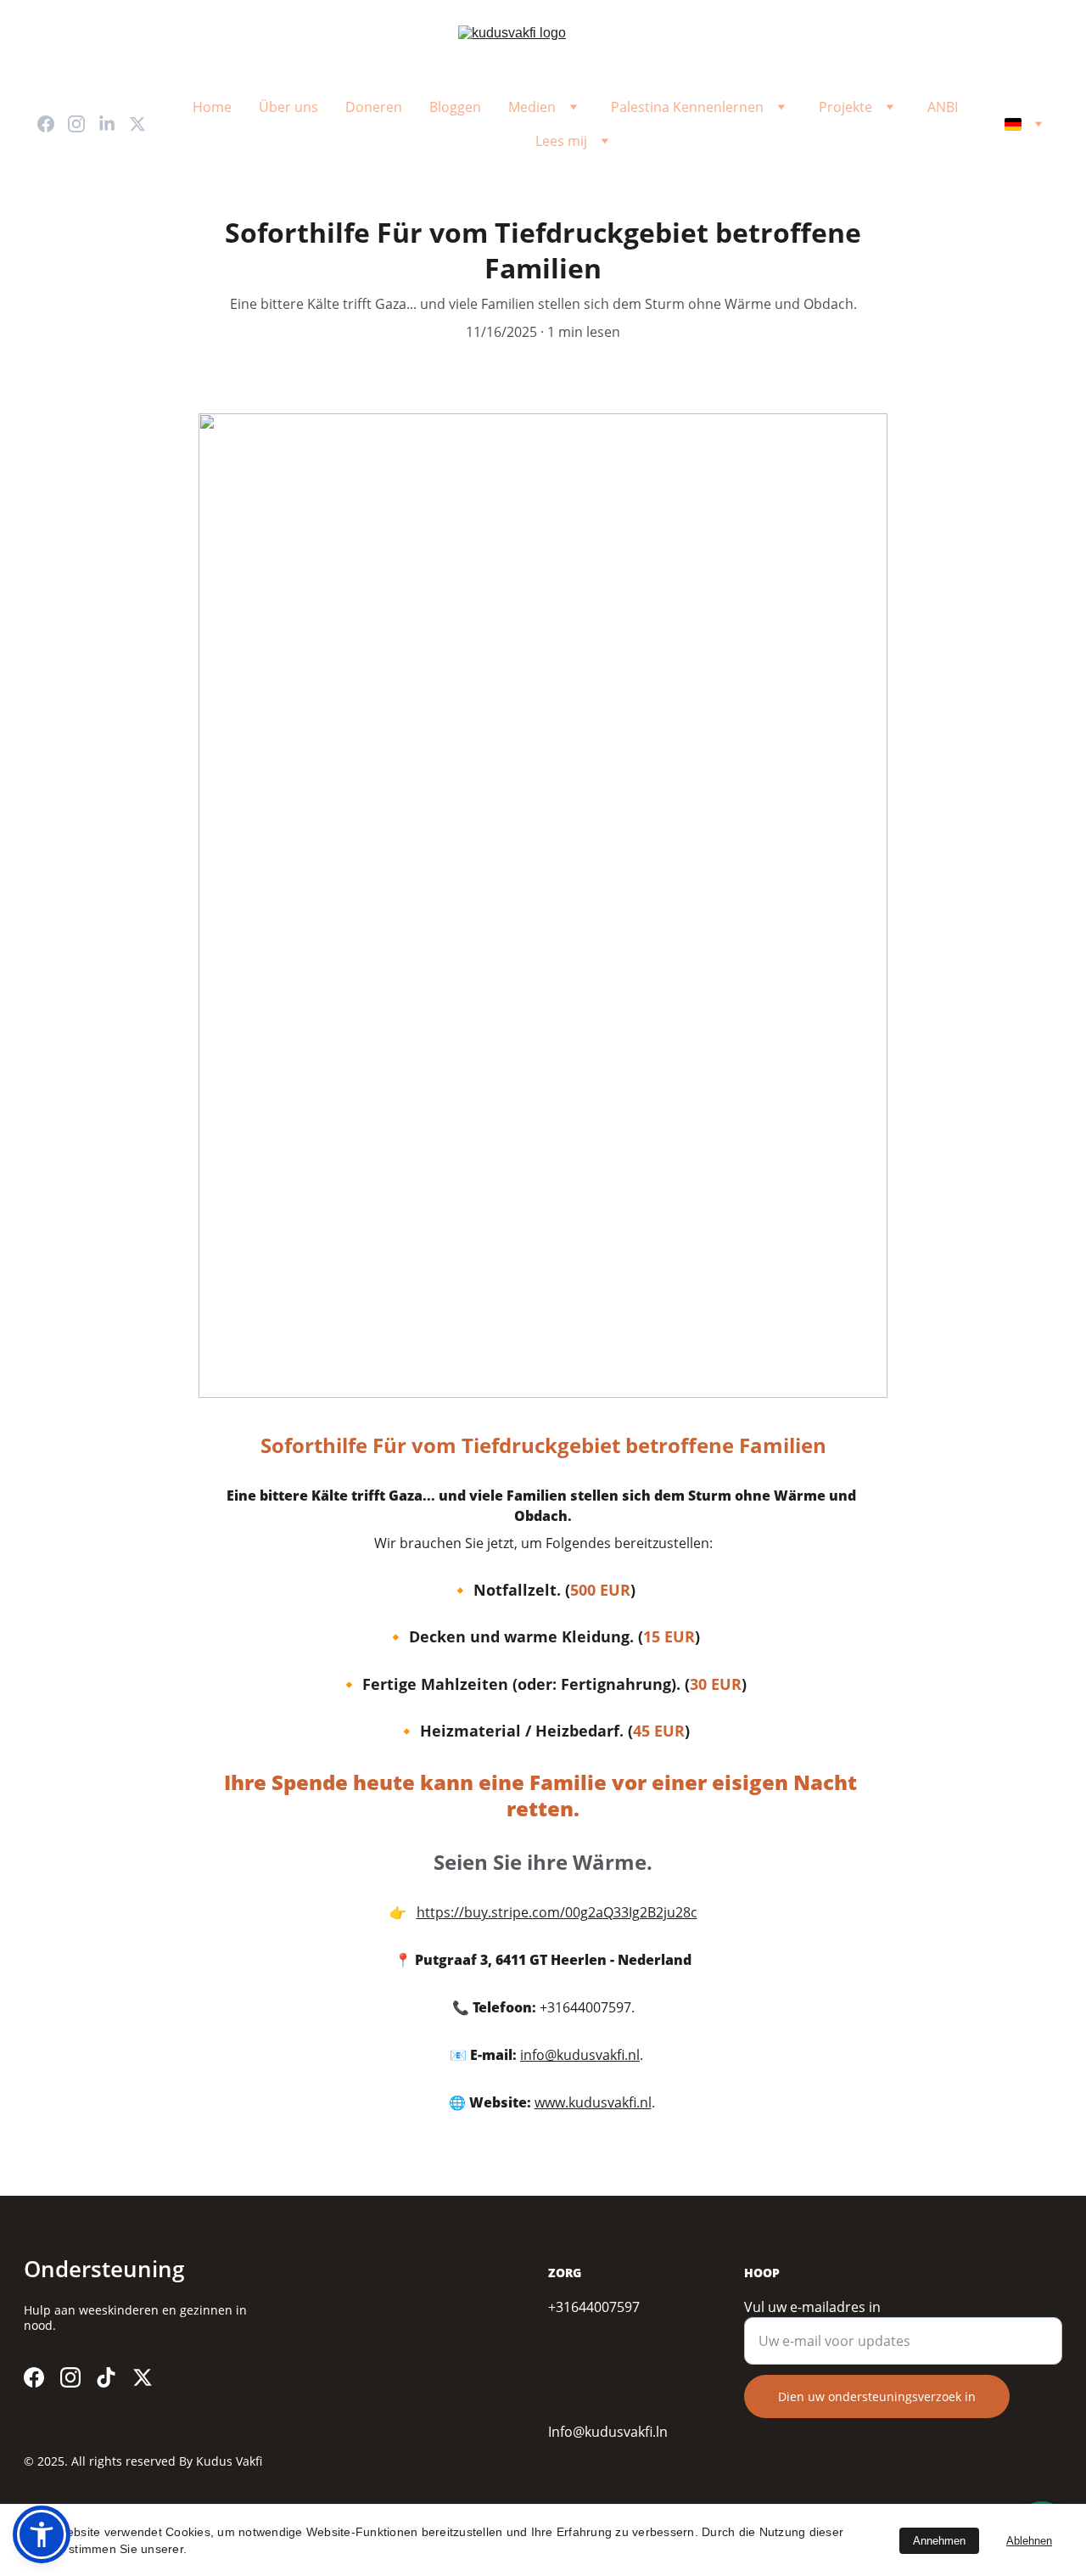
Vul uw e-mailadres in (812, 2307)
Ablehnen (1029, 2541)
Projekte (845, 107)
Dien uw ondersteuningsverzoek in (877, 2396)
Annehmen (939, 2541)
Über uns (288, 107)
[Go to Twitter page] (137, 124)
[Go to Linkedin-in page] (114, 124)
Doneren (374, 107)
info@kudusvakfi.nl (580, 2055)
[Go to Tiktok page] (106, 2377)
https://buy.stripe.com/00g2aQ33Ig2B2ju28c (557, 1912)
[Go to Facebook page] (53, 124)
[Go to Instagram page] (83, 124)
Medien (532, 107)
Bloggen (455, 107)
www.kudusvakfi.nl (593, 2102)
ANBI (943, 107)
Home (212, 107)
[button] (42, 2534)
